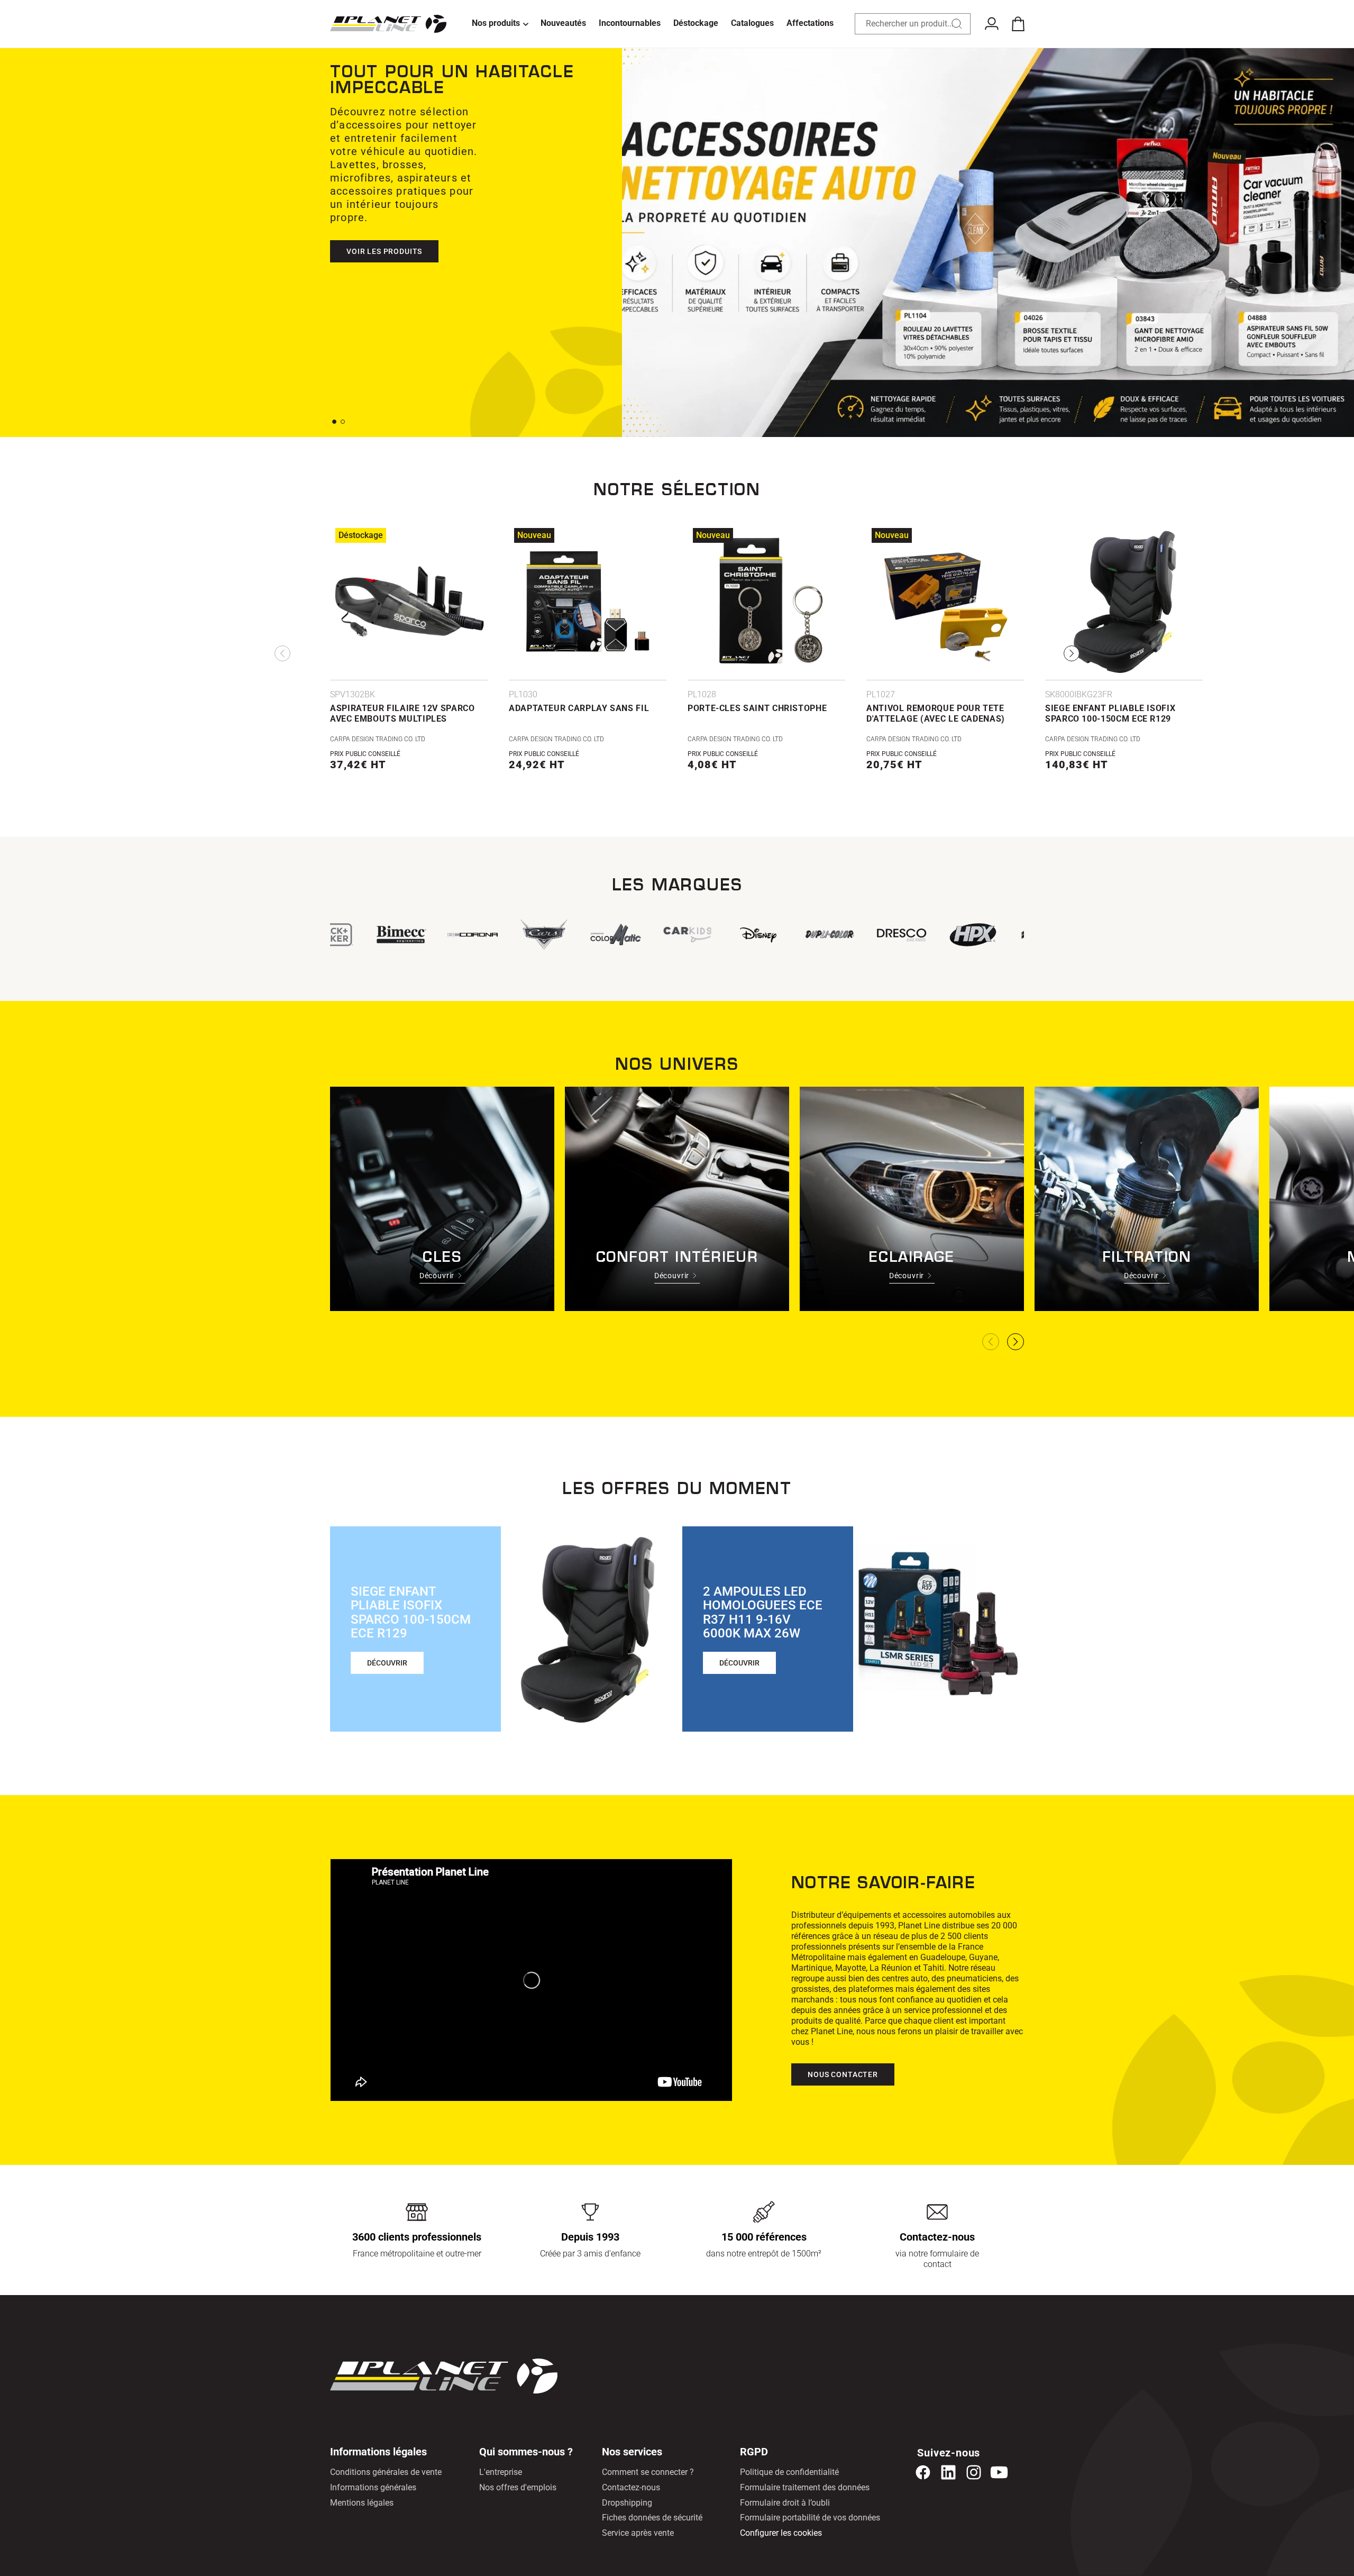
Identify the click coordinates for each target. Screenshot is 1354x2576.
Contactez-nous (631, 2487)
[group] (601, 935)
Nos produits (496, 23)
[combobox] (913, 24)
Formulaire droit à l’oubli (785, 2503)
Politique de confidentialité (789, 2472)
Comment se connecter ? (648, 2472)
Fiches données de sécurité (652, 2518)
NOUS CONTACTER (843, 2074)
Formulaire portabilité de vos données (810, 2518)
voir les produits (384, 225)
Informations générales (373, 2487)
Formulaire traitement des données (805, 2487)
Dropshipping (627, 2503)
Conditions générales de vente (386, 2472)
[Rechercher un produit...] (957, 24)
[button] (500, 24)
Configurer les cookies (781, 2533)
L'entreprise (501, 2472)
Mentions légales (362, 2503)
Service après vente (638, 2533)
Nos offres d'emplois (518, 2487)
